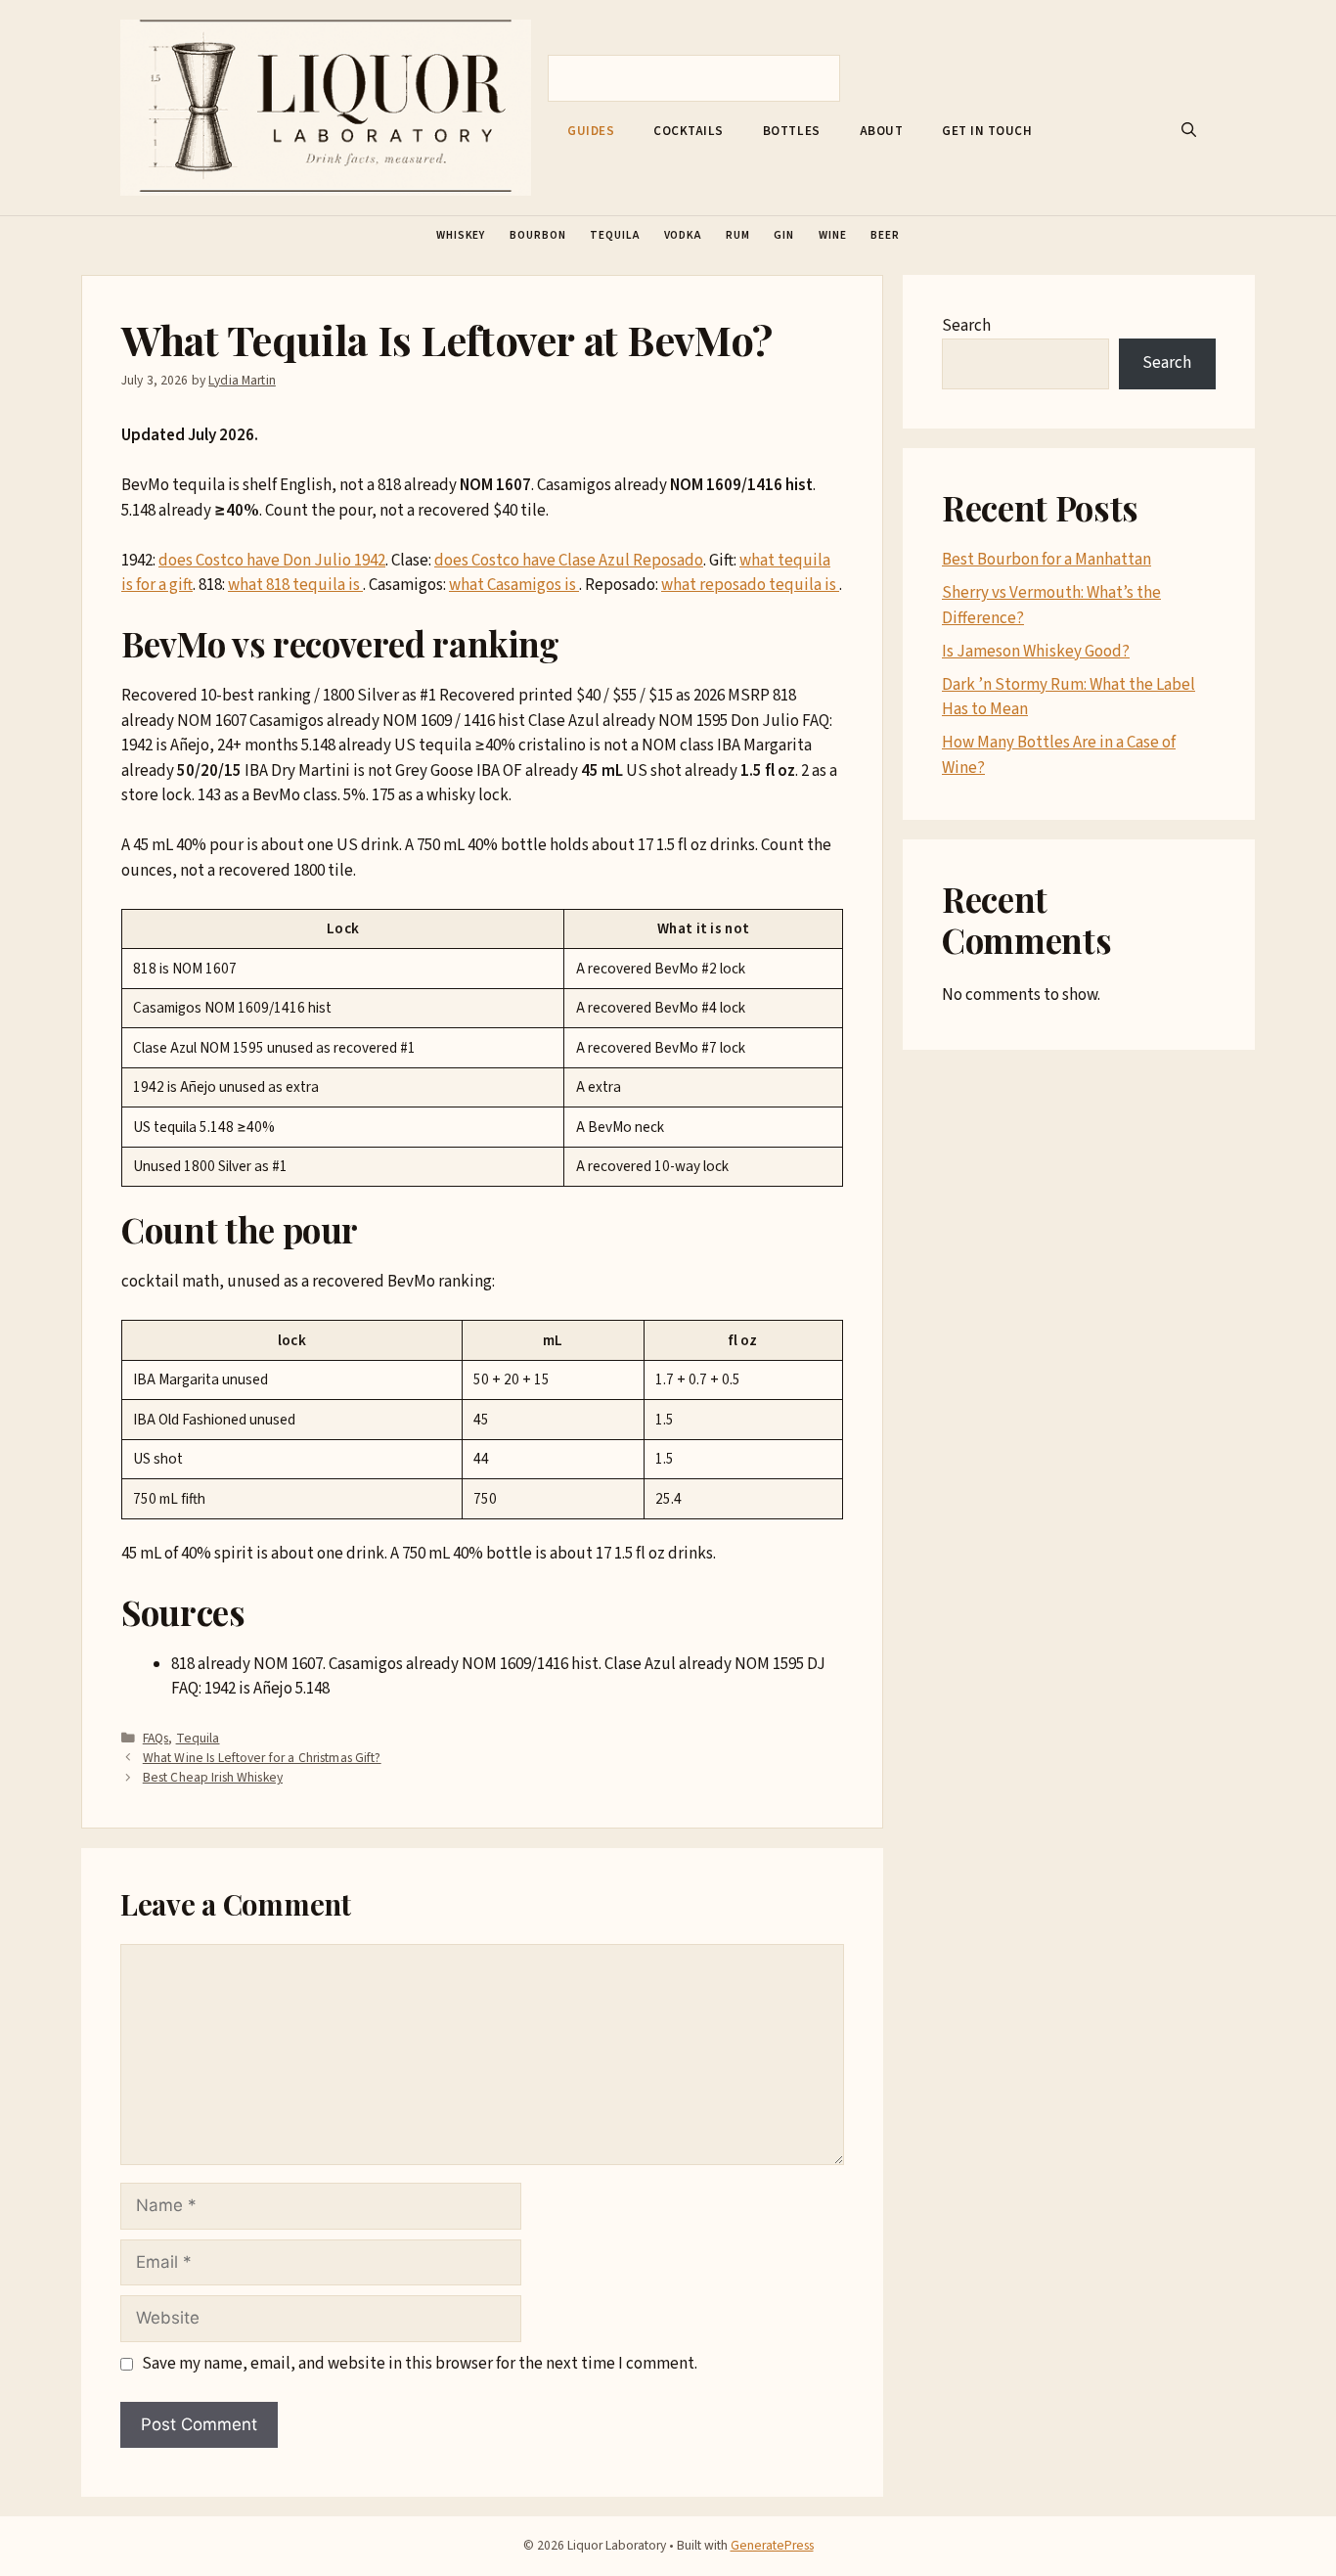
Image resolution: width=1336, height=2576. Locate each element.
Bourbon (537, 235)
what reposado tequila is (750, 585)
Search (966, 326)
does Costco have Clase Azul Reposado (569, 561)
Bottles (792, 131)
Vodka (683, 235)
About (882, 131)
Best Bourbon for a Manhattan (1047, 560)
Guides (591, 131)
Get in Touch (987, 131)
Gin (784, 235)
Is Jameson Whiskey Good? (1036, 652)
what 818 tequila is (295, 585)
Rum (738, 235)
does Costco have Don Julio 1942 (272, 561)
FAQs (156, 1738)
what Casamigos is (514, 585)
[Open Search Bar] (1189, 131)
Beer (885, 235)
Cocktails (689, 131)
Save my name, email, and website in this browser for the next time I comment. (420, 2364)
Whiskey (461, 235)
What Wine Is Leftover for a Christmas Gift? (262, 1758)
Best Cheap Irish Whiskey (213, 1777)
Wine (833, 235)
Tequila (614, 235)
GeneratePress (772, 2545)
